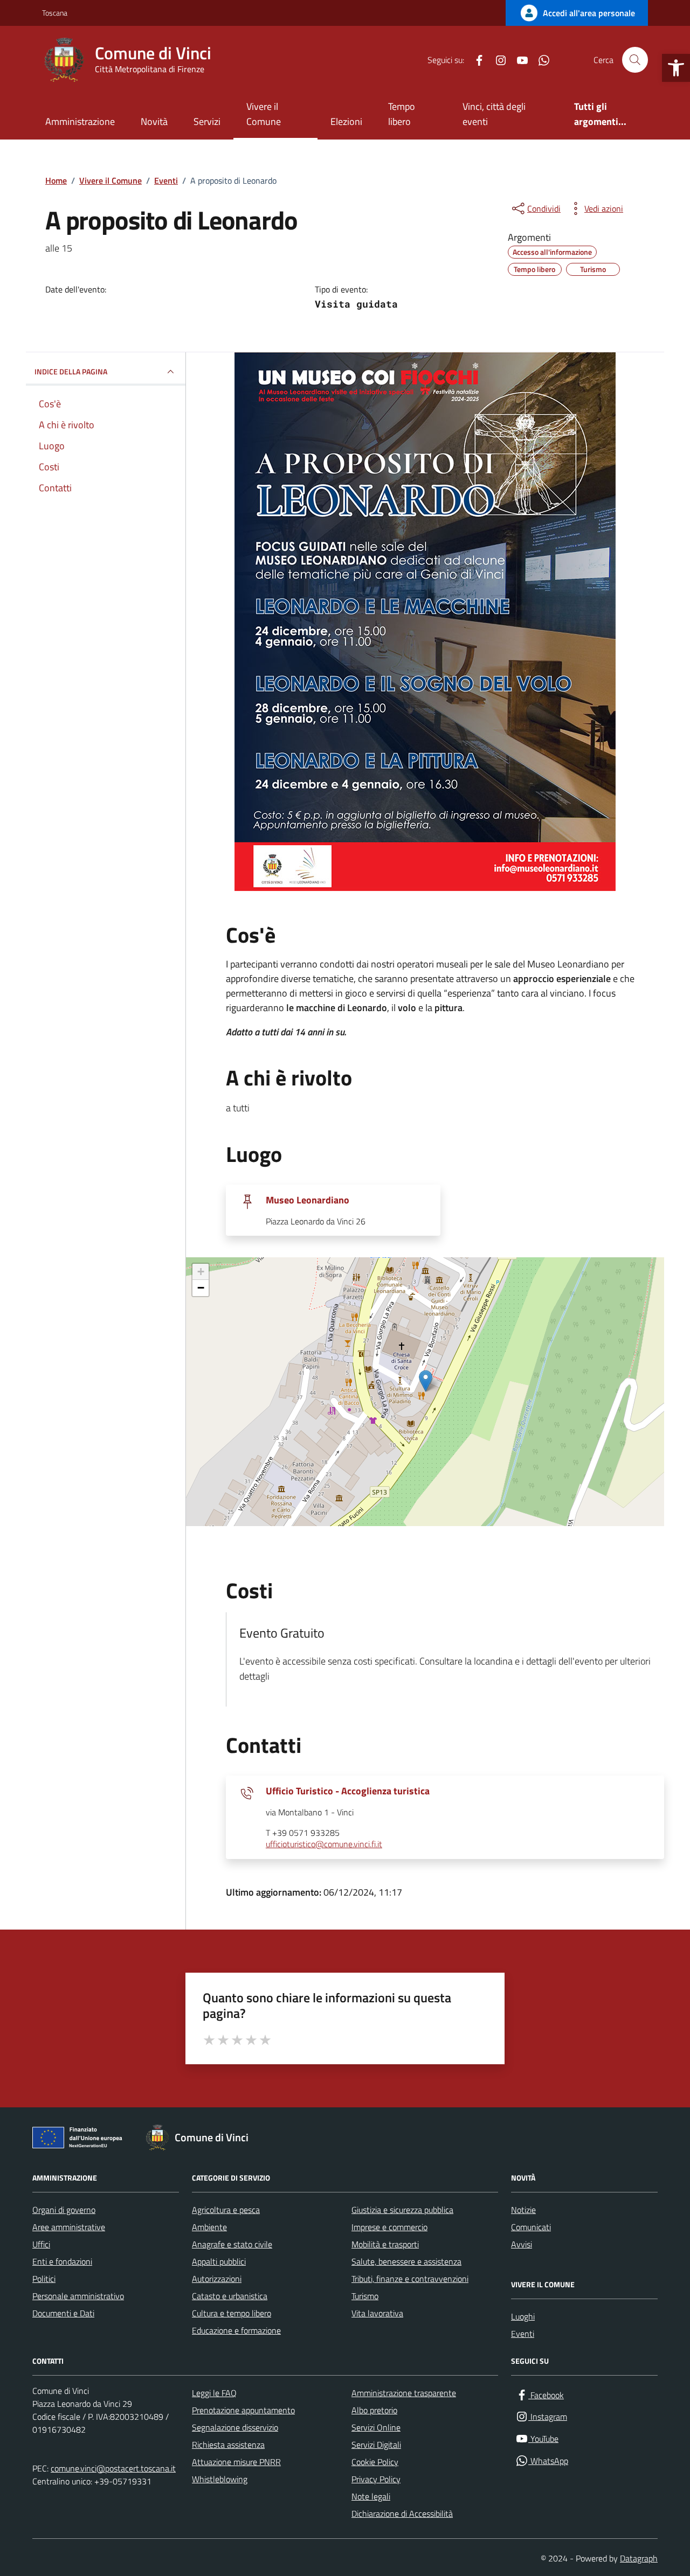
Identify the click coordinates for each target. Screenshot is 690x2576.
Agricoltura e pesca (226, 2210)
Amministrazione (80, 121)
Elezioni (346, 121)
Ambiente (209, 2227)
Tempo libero (402, 114)
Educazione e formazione (236, 2330)
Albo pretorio (374, 2410)
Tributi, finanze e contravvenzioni (410, 2279)
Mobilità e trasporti (385, 2244)
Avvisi (522, 2244)
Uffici (41, 2244)
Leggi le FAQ (214, 2393)
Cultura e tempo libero (232, 2313)
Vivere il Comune (264, 114)
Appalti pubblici (219, 2261)
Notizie (523, 2210)
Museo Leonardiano (308, 1200)
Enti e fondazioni (62, 2261)
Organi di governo (64, 2210)
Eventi (523, 2334)
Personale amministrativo (78, 2296)
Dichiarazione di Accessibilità (402, 2514)
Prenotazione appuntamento (243, 2410)
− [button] (201, 1288)
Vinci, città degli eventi (494, 114)
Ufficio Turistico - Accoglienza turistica (348, 1791)
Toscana (55, 13)
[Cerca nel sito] (635, 60)
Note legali (371, 2496)
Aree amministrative (69, 2227)
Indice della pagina (71, 371)
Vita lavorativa (377, 2313)
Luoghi (523, 2316)
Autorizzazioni (217, 2279)
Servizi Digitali (376, 2445)
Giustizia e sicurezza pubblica (402, 2210)
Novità (154, 121)
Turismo (365, 2296)
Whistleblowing (220, 2479)
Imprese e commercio (389, 2227)
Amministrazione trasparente (404, 2393)
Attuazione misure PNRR (236, 2462)
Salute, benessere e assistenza (406, 2261)
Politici (44, 2279)
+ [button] (201, 1272)
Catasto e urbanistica (230, 2296)
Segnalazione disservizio (235, 2427)
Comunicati (531, 2227)
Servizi (207, 121)
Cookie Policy (375, 2462)
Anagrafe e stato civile (232, 2244)
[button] (676, 68)
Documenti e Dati (63, 2313)
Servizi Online (376, 2427)
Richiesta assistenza (228, 2445)
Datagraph (639, 2558)
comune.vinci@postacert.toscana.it (113, 2468)
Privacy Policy (376, 2479)
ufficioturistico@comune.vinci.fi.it (324, 1844)
